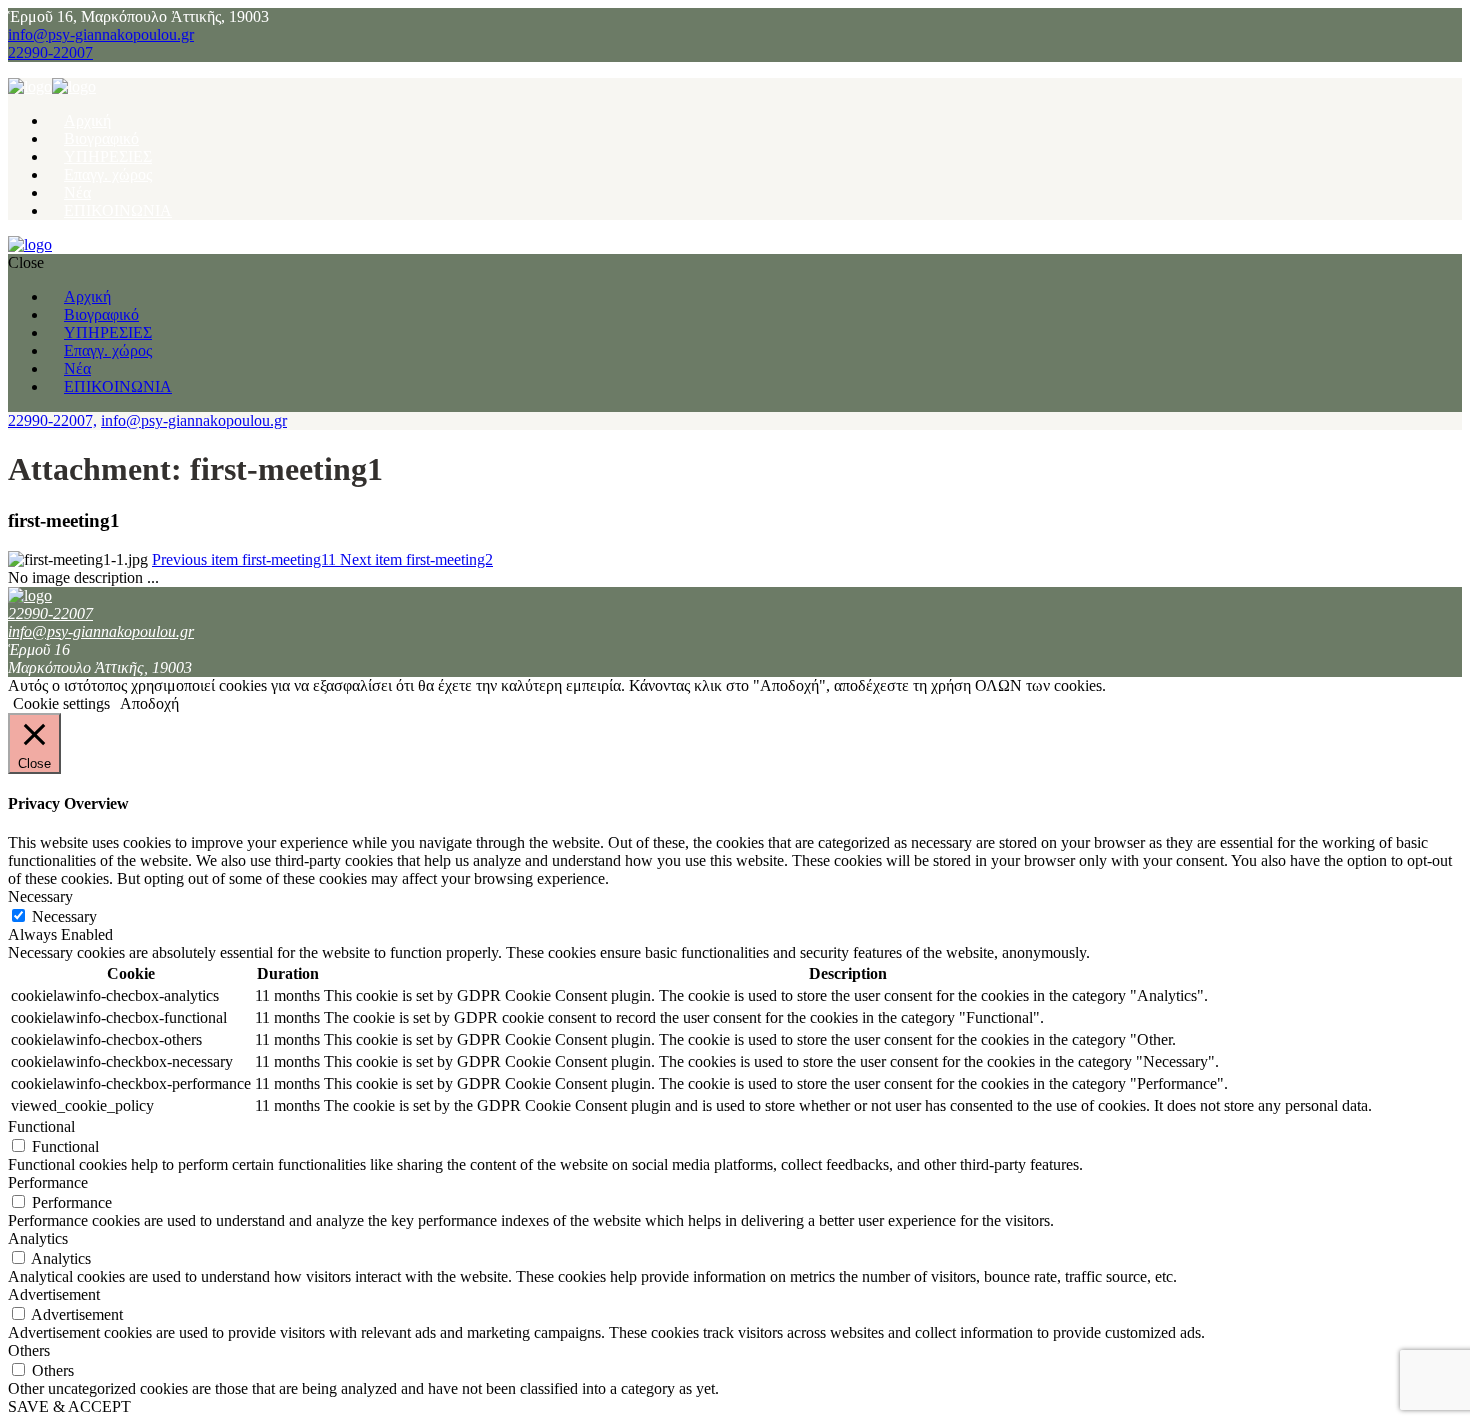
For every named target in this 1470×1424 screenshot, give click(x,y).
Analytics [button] (38, 1238)
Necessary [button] (40, 896)
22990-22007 (50, 52)
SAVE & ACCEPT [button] (69, 1406)
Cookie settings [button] (61, 703)
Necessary (64, 916)
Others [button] (29, 1350)
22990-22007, (52, 420)
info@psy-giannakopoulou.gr (101, 34)
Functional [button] (41, 1126)
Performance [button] (48, 1182)
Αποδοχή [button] (149, 703)
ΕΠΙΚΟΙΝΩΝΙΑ (118, 210)
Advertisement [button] (54, 1294)
